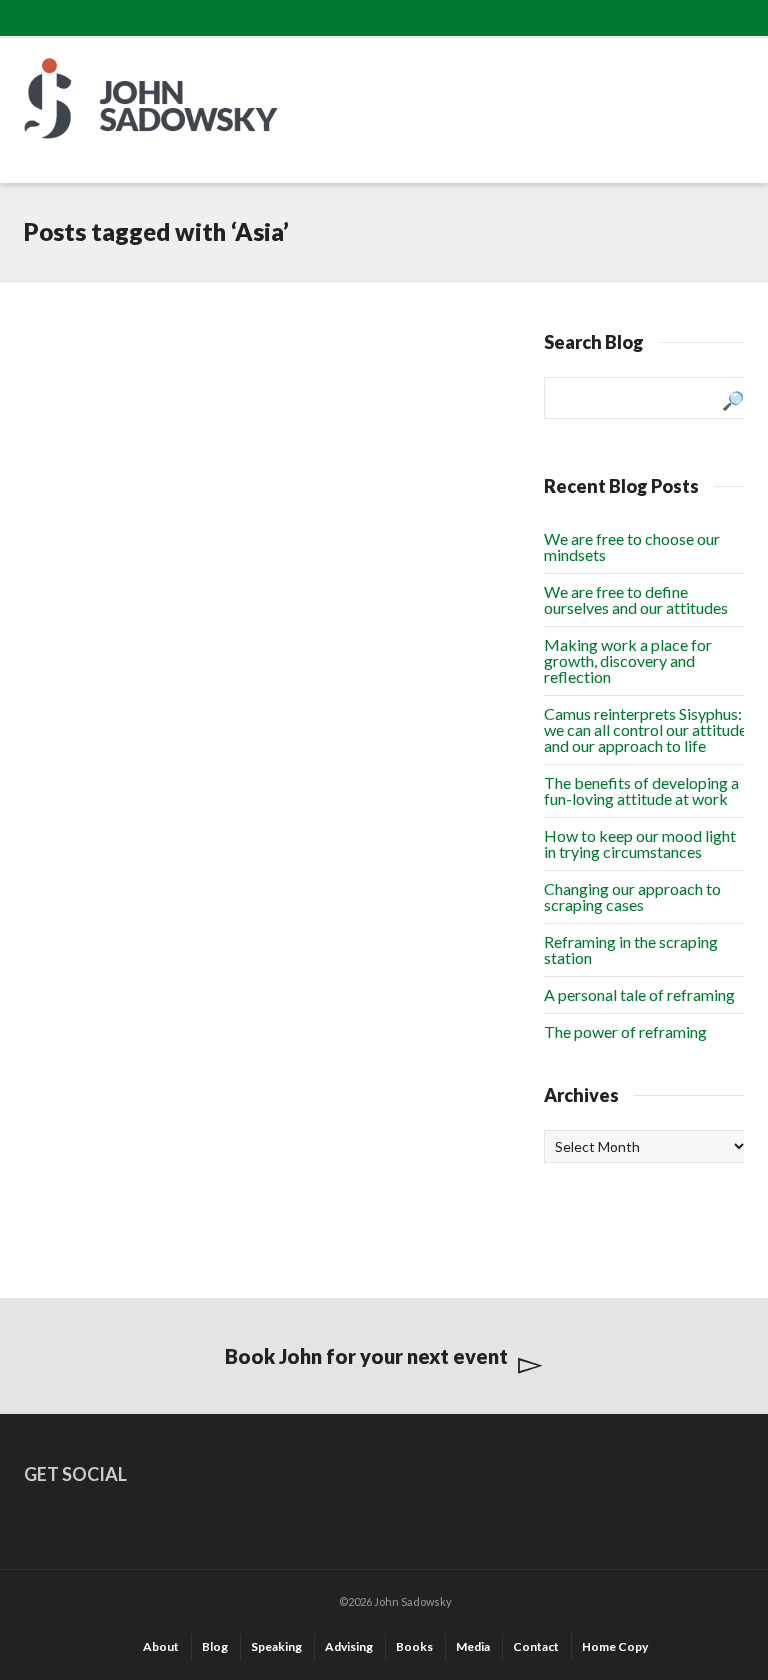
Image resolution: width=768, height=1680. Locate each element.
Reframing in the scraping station (631, 949)
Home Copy (615, 1646)
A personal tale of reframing (639, 994)
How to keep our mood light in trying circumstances (640, 843)
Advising (349, 1646)
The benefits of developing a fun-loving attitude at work (641, 790)
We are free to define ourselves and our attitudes (636, 599)
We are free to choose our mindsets (632, 546)
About (161, 1646)
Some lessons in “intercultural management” (106, 430)
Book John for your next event (366, 1356)
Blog (215, 1646)
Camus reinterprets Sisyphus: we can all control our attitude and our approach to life (645, 729)
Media (473, 1646)
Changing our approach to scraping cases (632, 896)
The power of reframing (625, 1031)
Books (414, 1646)
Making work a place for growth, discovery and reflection (628, 660)
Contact (536, 1646)
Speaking (276, 1646)
